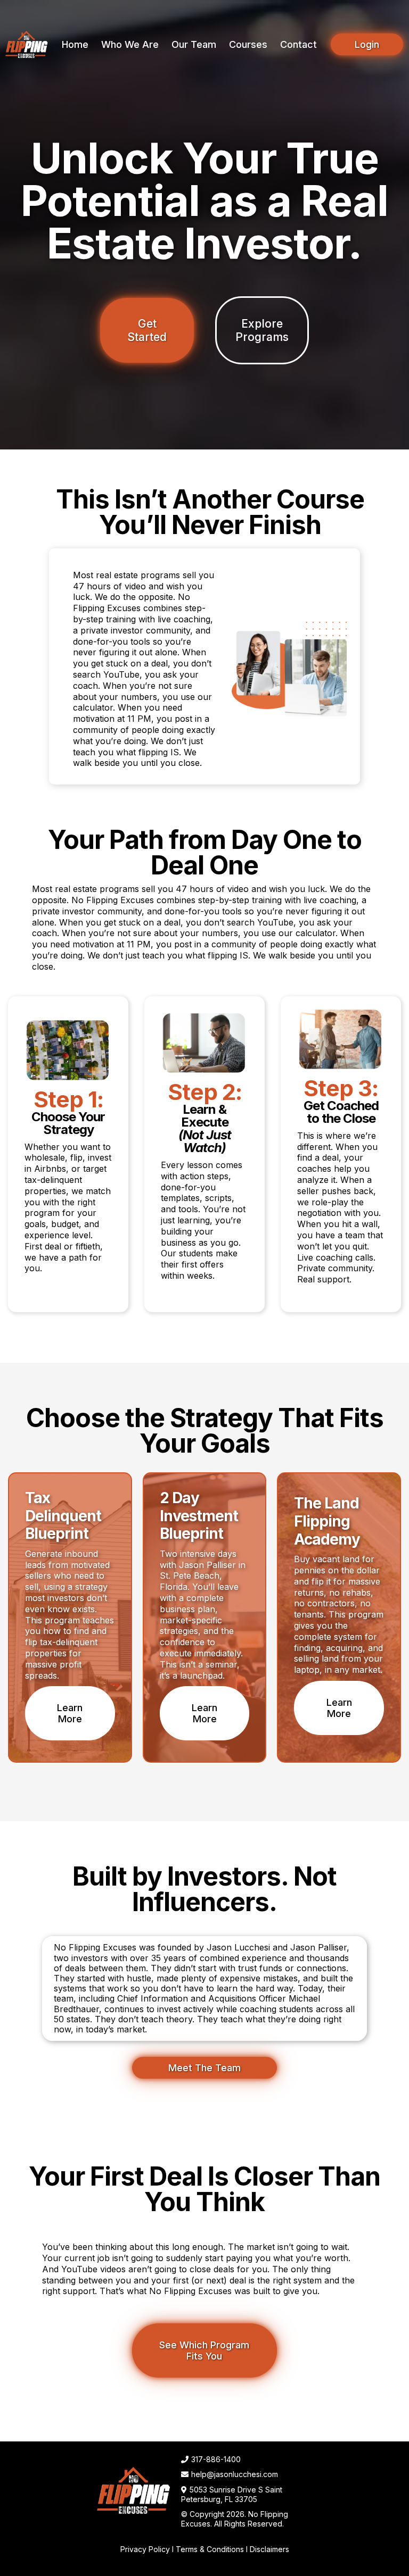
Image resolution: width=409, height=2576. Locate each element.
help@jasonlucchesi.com (235, 2474)
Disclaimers (269, 2549)
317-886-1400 (216, 2459)
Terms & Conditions (210, 2549)
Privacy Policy (145, 2549)
